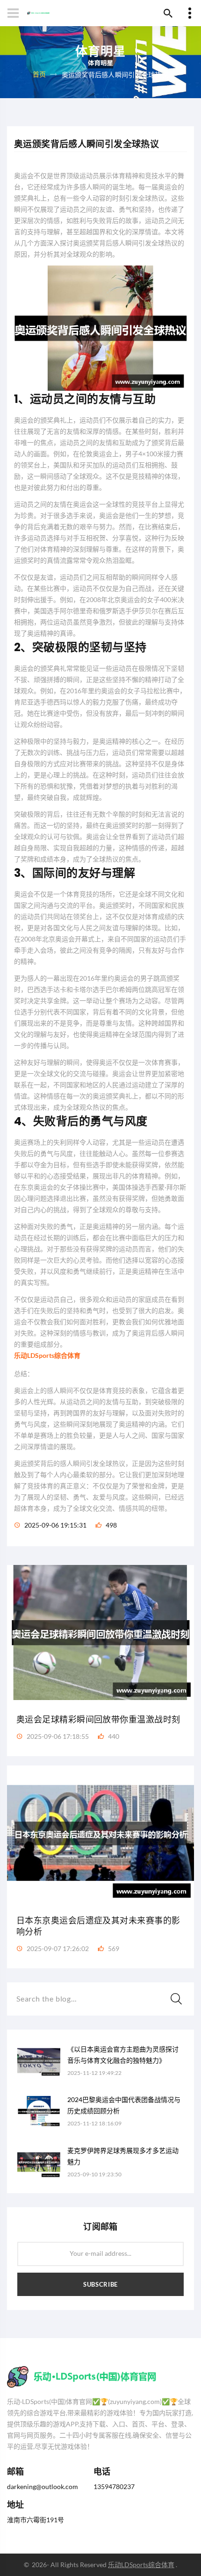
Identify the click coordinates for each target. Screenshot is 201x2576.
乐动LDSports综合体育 (141, 2565)
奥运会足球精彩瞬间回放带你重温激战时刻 (98, 1719)
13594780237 (114, 2486)
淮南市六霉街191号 (36, 2520)
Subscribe (100, 2284)
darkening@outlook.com (43, 2486)
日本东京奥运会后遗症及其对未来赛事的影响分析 (98, 1926)
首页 (39, 74)
